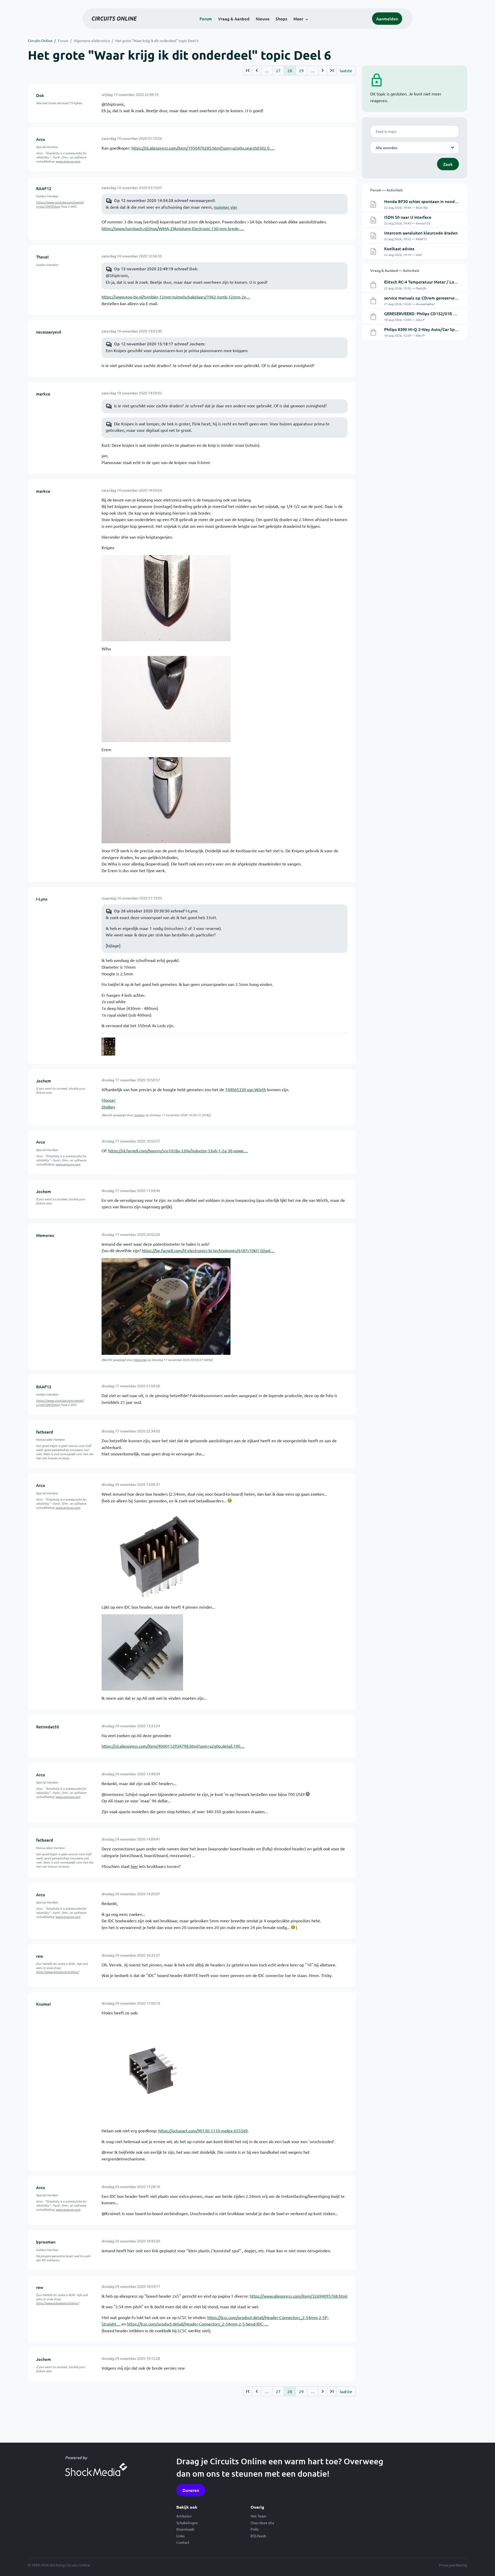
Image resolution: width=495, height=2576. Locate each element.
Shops (281, 19)
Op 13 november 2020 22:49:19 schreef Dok (156, 269)
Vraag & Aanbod (234, 19)
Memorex (45, 1235)
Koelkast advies (399, 248)
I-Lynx (42, 899)
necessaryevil (49, 332)
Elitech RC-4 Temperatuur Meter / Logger (423, 282)
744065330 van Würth (246, 1089)
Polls (255, 2529)
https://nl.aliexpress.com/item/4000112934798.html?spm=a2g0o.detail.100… (173, 1746)
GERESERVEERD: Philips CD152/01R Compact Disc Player (438, 313)
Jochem (44, 1081)
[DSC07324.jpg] (166, 799)
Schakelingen (187, 2523)
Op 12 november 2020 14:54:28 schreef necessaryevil (164, 200)
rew (40, 1956)
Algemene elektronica (92, 40)
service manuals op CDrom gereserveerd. (423, 298)
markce (43, 394)
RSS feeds (258, 2536)
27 (278, 70)
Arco (41, 139)
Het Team (258, 2516)
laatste (346, 70)
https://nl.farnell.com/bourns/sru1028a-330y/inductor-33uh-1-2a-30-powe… (178, 1151)
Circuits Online (40, 40)
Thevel (42, 257)
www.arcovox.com (68, 161)
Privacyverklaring (453, 2565)
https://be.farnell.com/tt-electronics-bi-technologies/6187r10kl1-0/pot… (208, 1250)
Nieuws (263, 19)
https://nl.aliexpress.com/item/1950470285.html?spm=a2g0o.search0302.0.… (203, 148)
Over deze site (262, 2523)
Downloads (185, 2529)
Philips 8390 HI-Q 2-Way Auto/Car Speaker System (432, 329)
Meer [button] (298, 19)
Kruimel (43, 2004)
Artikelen (184, 2516)
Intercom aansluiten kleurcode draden (421, 233)
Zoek (448, 164)
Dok (40, 95)
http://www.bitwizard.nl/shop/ (57, 1972)
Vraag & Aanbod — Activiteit (395, 270)
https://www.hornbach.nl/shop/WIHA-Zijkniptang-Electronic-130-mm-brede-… (173, 228)
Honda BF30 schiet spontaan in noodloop (424, 201)
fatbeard (45, 1432)
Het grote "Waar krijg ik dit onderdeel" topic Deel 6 (157, 40)
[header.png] (153, 2071)
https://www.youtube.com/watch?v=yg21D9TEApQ (60, 204)
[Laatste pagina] (332, 70)
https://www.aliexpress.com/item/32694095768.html (299, 2296)
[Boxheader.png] (158, 1553)
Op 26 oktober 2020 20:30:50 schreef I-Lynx (155, 911)
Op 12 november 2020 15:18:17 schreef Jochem (159, 344)
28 (290, 70)
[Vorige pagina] (257, 70)
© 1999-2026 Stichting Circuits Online (59, 2565)
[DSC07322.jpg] (166, 597)
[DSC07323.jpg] (166, 699)
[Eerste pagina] (248, 70)
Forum (206, 19)
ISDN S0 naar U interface (408, 217)
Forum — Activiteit (386, 190)
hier (134, 1866)
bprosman (46, 2242)
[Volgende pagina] (323, 70)
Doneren (191, 2490)
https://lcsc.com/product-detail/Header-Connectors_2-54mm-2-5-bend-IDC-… (198, 2324)
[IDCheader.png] (142, 1652)
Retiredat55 (48, 1727)
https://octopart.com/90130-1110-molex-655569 (203, 2131)
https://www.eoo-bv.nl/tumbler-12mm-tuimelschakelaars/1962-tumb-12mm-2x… (176, 297)
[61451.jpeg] (108, 1047)
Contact (183, 2542)
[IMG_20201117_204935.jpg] (166, 1306)
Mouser (109, 1100)
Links (180, 2536)
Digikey (108, 1107)
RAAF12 (44, 188)
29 (301, 70)
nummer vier (226, 207)
